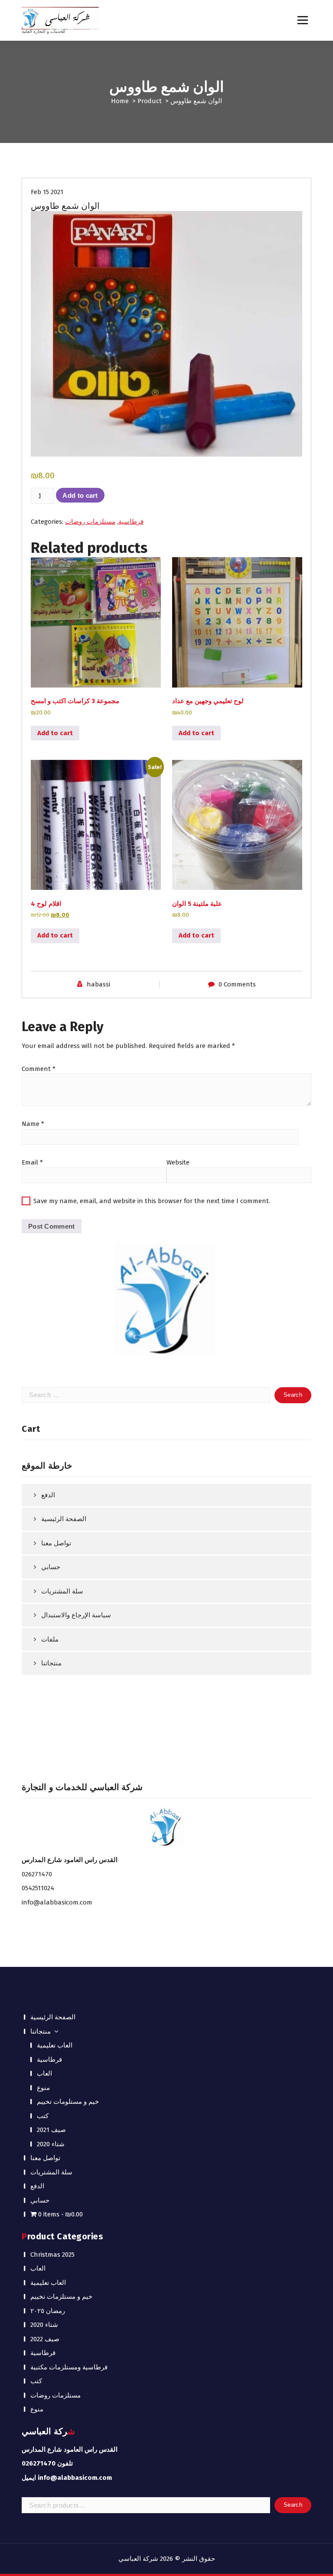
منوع (43, 2088)
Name (33, 1124)
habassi (98, 984)
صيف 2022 (45, 2339)
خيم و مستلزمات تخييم (61, 2297)
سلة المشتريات (62, 1591)
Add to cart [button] (55, 733)
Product (150, 101)
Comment (39, 1069)
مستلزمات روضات (90, 522)
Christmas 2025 (52, 2255)
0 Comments (237, 984)
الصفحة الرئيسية (64, 1519)
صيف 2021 (51, 2130)
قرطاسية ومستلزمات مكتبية (69, 2367)
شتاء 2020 (51, 2144)
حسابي (51, 1567)
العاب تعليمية (55, 2045)
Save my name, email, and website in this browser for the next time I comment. (152, 1201)
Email (32, 1162)
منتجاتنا (51, 1663)
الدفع (48, 1495)
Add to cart (80, 495)
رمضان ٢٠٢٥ (48, 2311)
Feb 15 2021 (47, 192)
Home (120, 101)
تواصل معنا (56, 1543)
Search (293, 2505)
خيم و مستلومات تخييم (68, 2102)
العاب (44, 2073)
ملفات (50, 1639)
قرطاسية (131, 522)
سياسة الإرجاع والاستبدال (76, 1615)
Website (178, 1162)
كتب (43, 2116)
